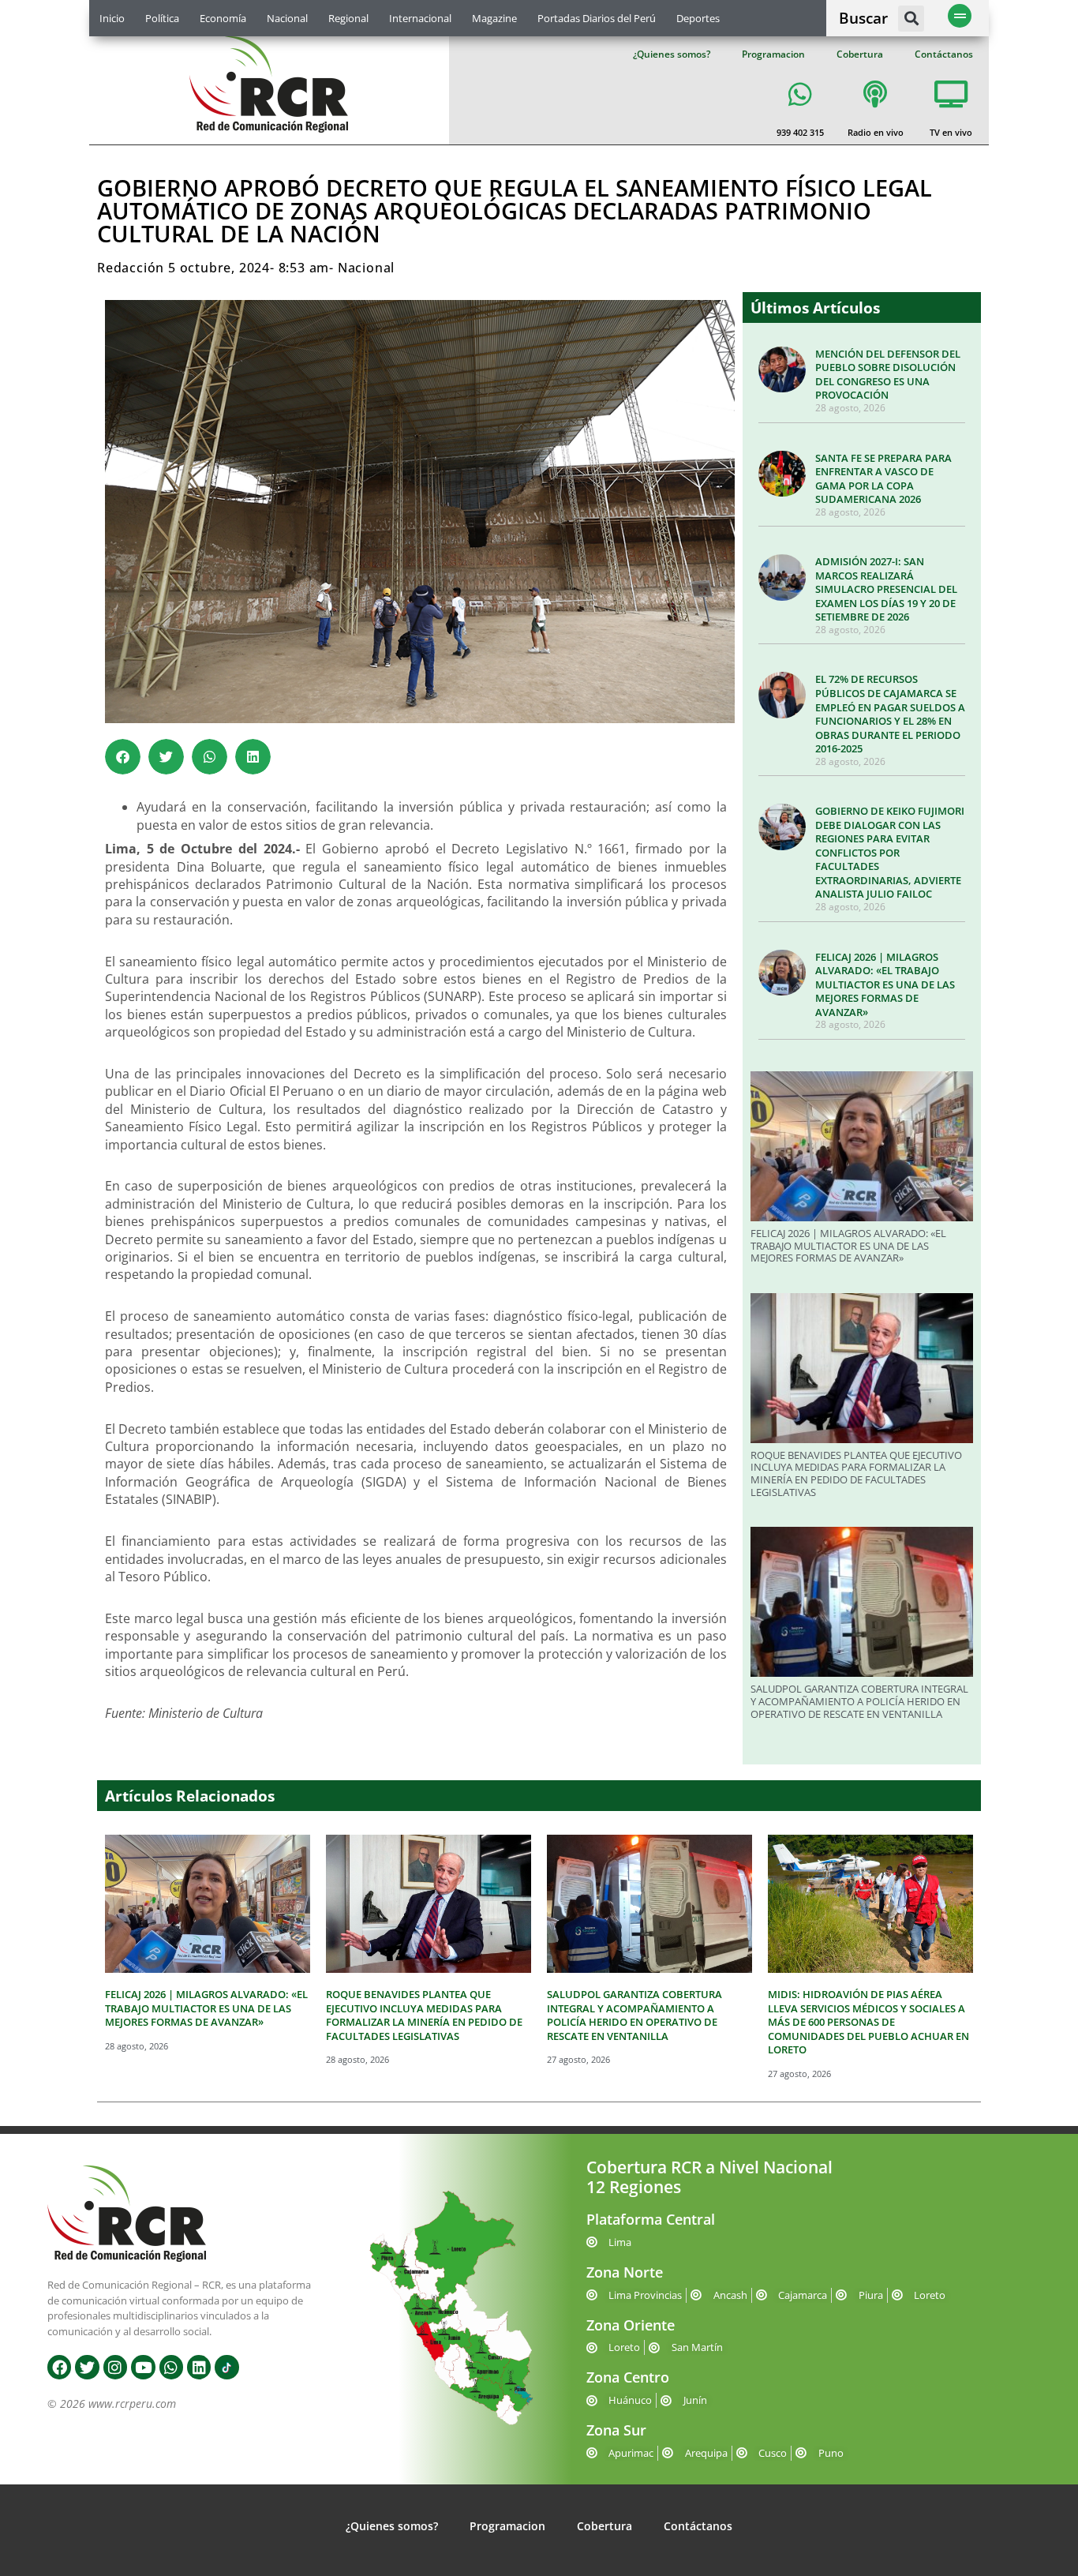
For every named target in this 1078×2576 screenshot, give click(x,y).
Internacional (420, 18)
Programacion (773, 54)
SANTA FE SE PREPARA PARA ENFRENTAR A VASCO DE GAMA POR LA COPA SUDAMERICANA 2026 (883, 479)
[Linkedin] (199, 2367)
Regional (348, 18)
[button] (911, 19)
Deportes (698, 18)
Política (162, 18)
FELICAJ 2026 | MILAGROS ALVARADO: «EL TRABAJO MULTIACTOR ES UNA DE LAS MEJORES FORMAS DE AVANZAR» (885, 984)
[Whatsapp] (171, 2367)
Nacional (287, 18)
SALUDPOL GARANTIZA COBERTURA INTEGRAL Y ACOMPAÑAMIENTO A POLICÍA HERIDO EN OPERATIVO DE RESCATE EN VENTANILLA (859, 1701)
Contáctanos (944, 54)
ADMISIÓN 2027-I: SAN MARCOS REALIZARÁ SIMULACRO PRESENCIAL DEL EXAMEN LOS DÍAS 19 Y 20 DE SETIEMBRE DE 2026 (886, 589)
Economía (223, 18)
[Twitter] (87, 2367)
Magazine (494, 18)
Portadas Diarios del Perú (597, 18)
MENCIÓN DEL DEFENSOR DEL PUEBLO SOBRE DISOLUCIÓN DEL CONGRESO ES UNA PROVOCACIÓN (888, 375)
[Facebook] (59, 2367)
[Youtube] (143, 2367)
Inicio (112, 18)
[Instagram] (115, 2367)
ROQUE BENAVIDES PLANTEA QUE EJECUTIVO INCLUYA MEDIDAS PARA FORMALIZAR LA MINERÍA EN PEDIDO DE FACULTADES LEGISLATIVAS (856, 1474)
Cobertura (860, 54)
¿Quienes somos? (672, 54)
